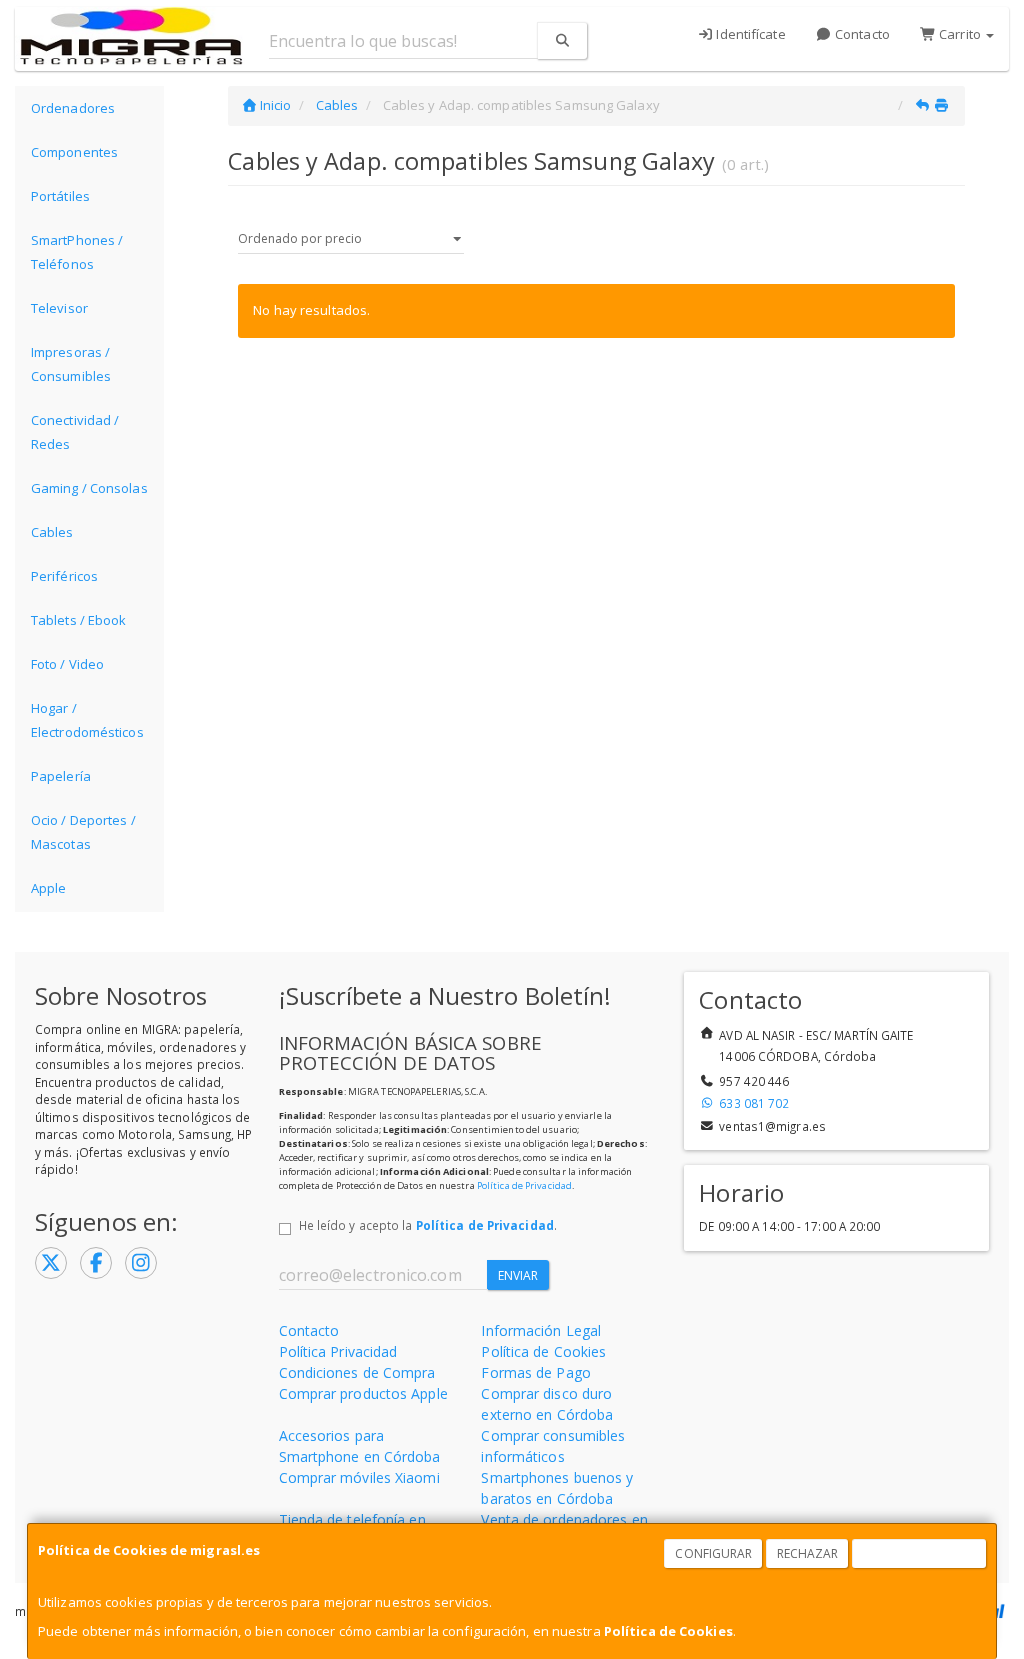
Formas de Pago (535, 1372)
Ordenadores (73, 108)
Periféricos (64, 576)
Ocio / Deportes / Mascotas (83, 832)
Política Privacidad (338, 1351)
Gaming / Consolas (89, 488)
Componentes (74, 152)
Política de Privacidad (524, 1185)
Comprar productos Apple (363, 1393)
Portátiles (60, 196)
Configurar (713, 1553)
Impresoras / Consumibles (71, 364)
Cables (52, 532)
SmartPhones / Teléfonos (77, 252)
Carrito (960, 34)
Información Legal (541, 1330)
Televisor (59, 308)
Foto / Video (67, 664)
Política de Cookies (668, 1631)
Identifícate (749, 34)
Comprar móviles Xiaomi (359, 1477)
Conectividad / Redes (75, 432)
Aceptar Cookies (920, 1553)
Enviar (518, 1275)
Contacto (861, 34)
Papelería (61, 776)
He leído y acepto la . (428, 1225)
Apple (49, 888)
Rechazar (808, 1553)
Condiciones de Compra (357, 1372)
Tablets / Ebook (79, 620)
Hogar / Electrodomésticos (87, 720)
